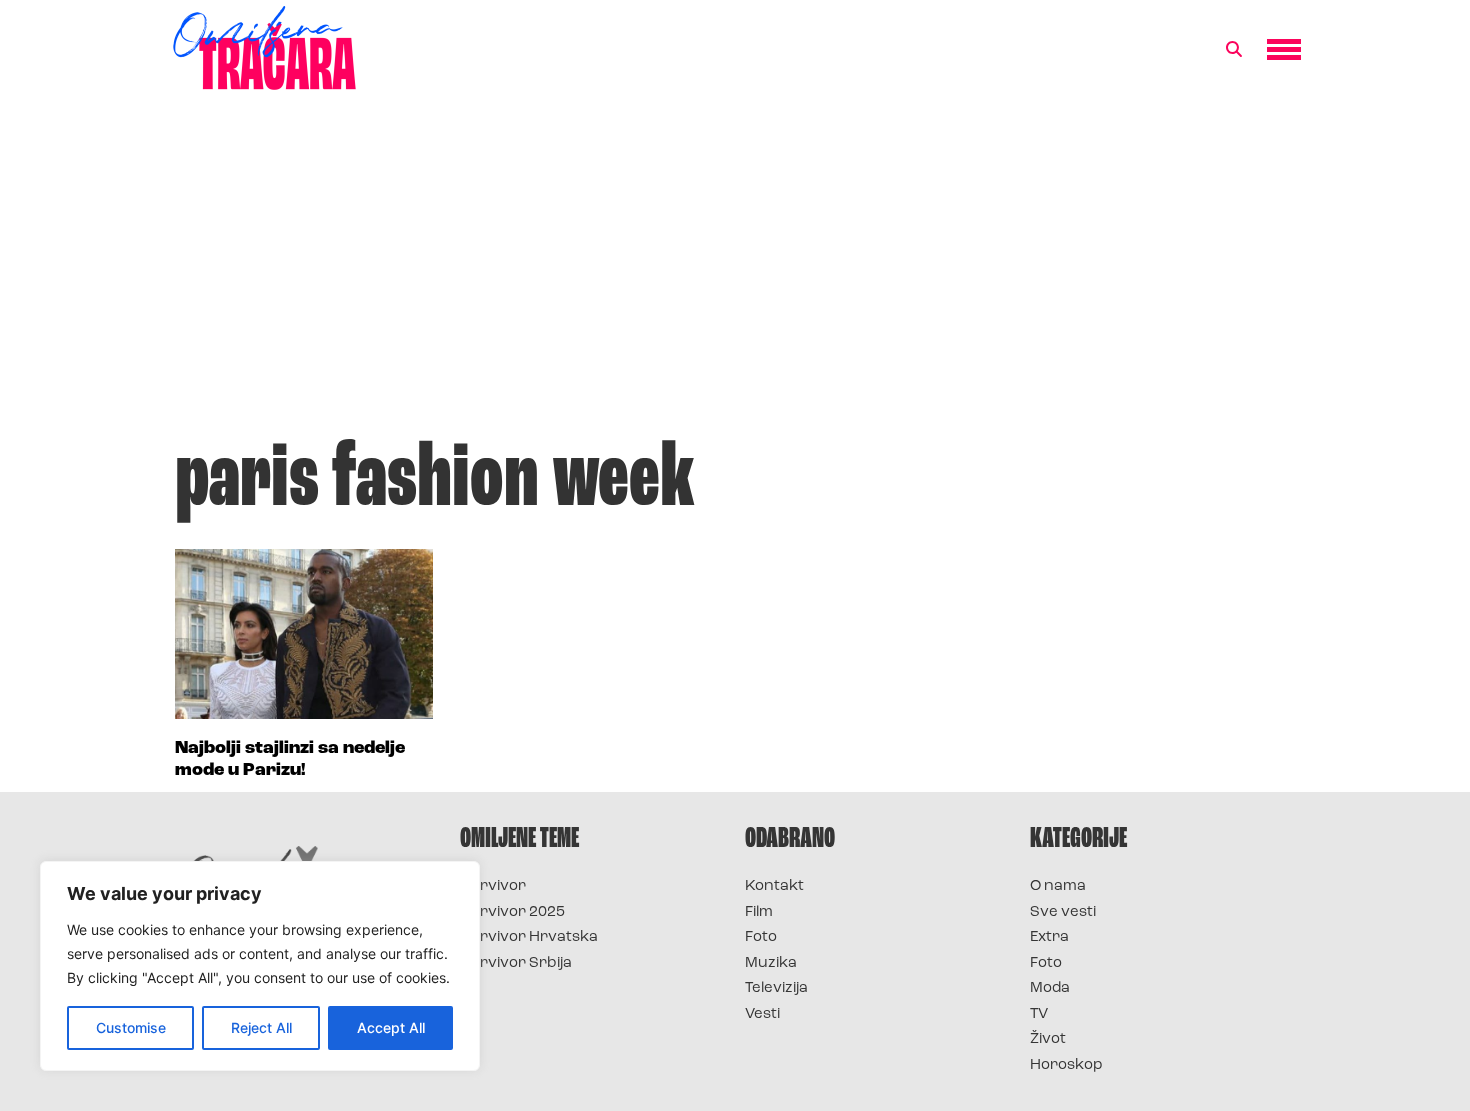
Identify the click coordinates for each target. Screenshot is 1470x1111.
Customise (131, 1027)
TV (1039, 1014)
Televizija (776, 988)
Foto (761, 937)
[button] (1234, 50)
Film (759, 912)
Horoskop (1066, 1065)
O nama (1058, 886)
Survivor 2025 (512, 912)
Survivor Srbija (516, 963)
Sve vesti (1063, 912)
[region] (260, 966)
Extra (1049, 937)
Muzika (771, 963)
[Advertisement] (735, 274)
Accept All (391, 1027)
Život (1048, 1039)
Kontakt (774, 886)
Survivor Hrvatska (529, 937)
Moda (1050, 988)
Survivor (493, 886)
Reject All (261, 1027)
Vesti (762, 1014)
